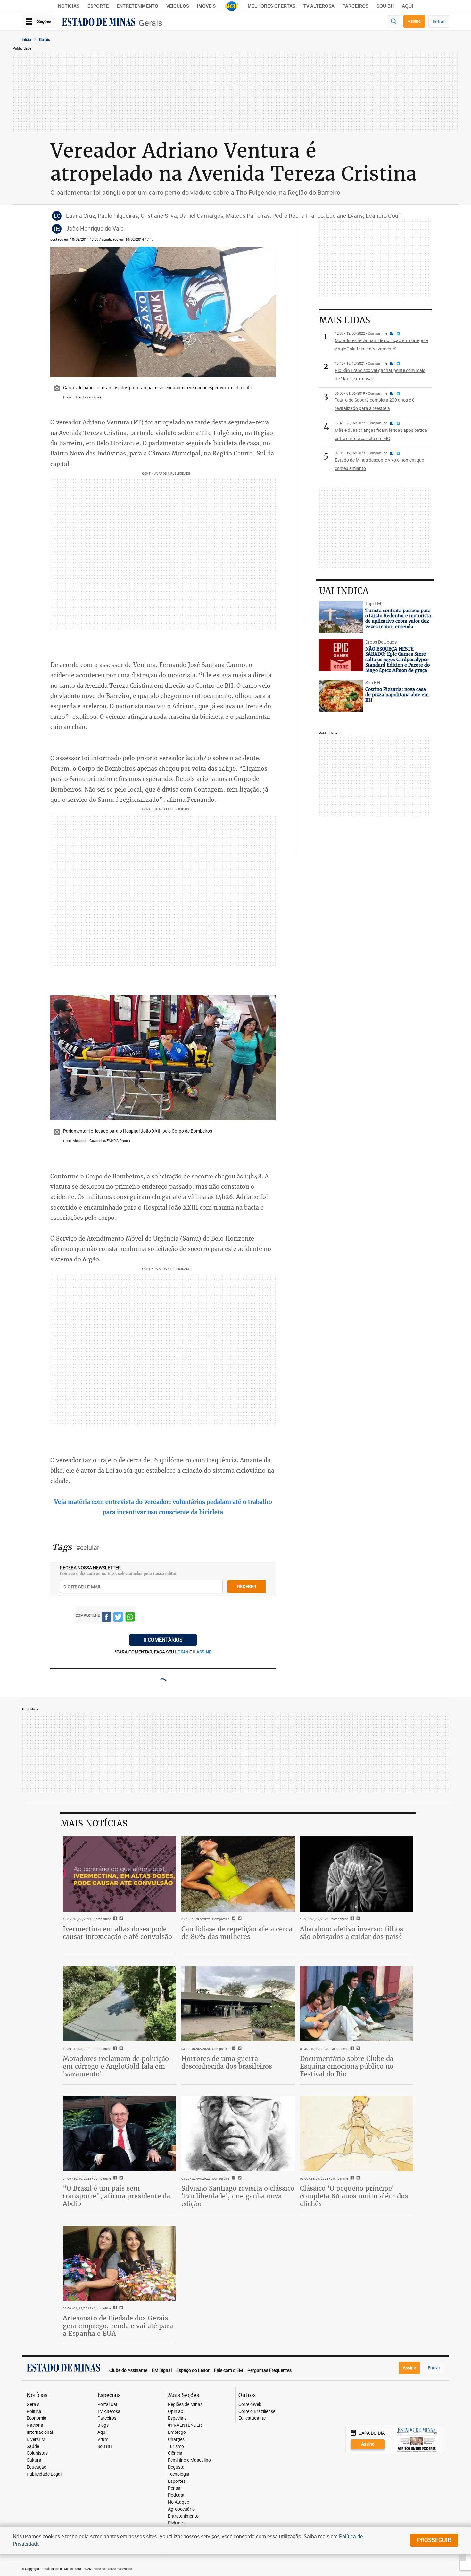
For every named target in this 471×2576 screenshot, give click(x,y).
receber (247, 1586)
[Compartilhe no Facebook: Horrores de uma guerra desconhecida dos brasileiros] (233, 2049)
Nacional (35, 2425)
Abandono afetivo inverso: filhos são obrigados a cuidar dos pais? (351, 1933)
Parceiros (355, 6)
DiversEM (36, 2439)
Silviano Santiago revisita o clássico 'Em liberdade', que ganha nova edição (238, 2196)
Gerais (150, 23)
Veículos (178, 6)
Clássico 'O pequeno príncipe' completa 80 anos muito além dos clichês (354, 2196)
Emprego (177, 2432)
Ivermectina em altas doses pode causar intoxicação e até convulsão (117, 1933)
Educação (37, 2467)
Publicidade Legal (44, 2474)
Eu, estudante (252, 2418)
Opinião (176, 2412)
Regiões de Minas (185, 2404)
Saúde (33, 2446)
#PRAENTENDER (185, 2425)
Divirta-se (177, 2523)
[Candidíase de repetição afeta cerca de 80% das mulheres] (238, 1874)
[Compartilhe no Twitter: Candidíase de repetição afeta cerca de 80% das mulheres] (239, 1919)
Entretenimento (137, 6)
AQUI (407, 6)
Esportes (177, 2481)
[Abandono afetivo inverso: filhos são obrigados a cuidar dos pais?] (357, 1874)
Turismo (176, 2446)
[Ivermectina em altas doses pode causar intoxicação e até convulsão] (120, 1874)
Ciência (175, 2453)
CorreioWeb (250, 2404)
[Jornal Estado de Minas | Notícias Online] (99, 23)
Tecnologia (179, 2474)
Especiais (177, 2418)
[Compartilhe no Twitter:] (120, 2178)
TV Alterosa (319, 6)
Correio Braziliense (257, 2412)
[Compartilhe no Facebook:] (114, 2178)
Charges (176, 2439)
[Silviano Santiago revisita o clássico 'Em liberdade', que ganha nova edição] (238, 2134)
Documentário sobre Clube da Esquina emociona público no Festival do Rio (347, 2066)
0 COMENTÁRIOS (163, 1640)
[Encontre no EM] (393, 22)
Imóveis (206, 6)
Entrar (439, 21)
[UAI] (232, 6)
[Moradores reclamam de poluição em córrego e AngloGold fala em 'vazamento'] (120, 2004)
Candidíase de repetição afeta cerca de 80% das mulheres (237, 1933)
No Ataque (178, 2502)
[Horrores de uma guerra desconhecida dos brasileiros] (238, 2004)
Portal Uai (107, 2404)
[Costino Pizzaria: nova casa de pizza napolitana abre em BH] (341, 696)
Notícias (69, 6)
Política (34, 2412)
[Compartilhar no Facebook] (106, 1618)
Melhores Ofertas (272, 6)
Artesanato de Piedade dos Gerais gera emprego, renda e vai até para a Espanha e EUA (118, 2326)
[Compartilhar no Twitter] (118, 1618)
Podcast (176, 2495)
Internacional (40, 2432)
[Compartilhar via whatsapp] (130, 1618)
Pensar (175, 2488)
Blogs (103, 2425)
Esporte (98, 6)
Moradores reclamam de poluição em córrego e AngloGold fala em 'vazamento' (116, 2066)
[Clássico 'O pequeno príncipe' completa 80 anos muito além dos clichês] (357, 2134)
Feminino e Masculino (189, 2460)
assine (204, 1652)
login (182, 1652)
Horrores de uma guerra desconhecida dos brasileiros (227, 2062)
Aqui (102, 2432)
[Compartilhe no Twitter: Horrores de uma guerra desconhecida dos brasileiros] (239, 2049)
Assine (414, 21)
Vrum (103, 2439)
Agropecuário (181, 2509)
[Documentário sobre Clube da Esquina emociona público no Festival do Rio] (357, 2004)
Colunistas (37, 2453)
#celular (88, 1548)
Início (26, 39)
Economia (37, 2418)
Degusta (176, 2467)
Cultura (34, 2460)
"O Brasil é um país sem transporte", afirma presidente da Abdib (116, 2196)
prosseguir (434, 2540)
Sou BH (385, 6)
